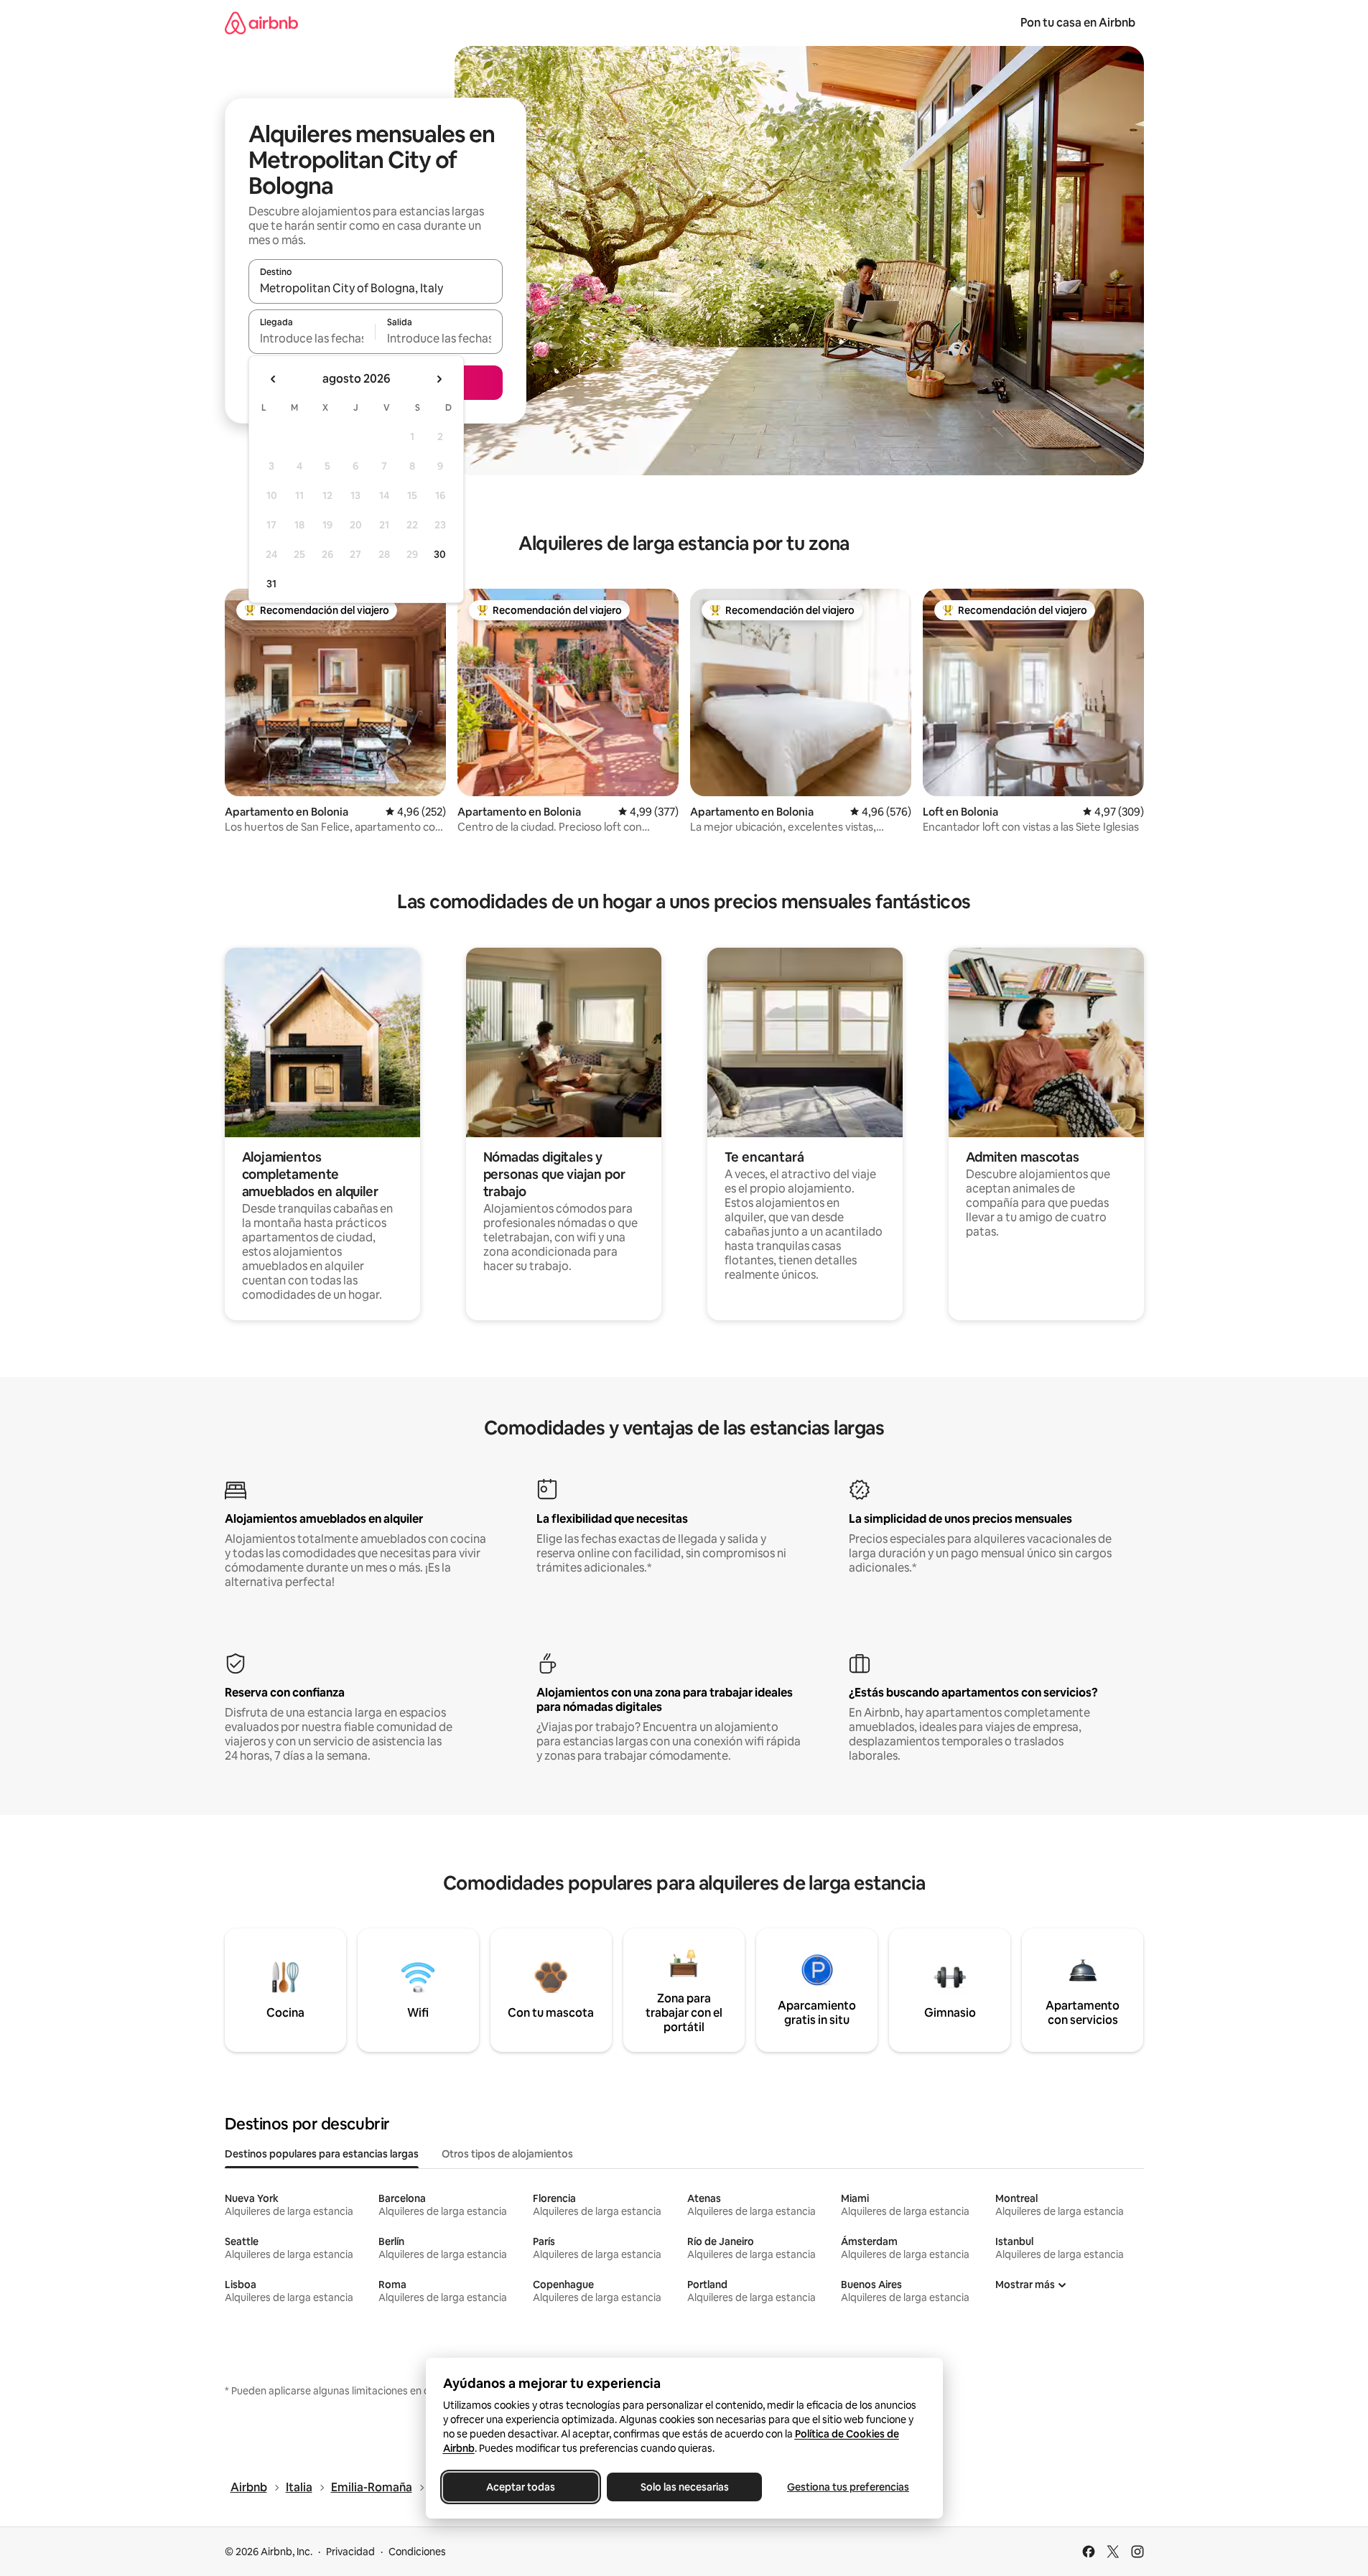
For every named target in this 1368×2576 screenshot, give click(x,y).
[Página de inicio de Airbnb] (261, 23)
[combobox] (376, 288)
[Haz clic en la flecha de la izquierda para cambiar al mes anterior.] (274, 379)
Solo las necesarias (684, 2487)
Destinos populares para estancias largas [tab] (322, 2154)
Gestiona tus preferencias (848, 2487)
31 (271, 584)
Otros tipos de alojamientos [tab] (507, 2154)
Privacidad (350, 2552)
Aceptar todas (521, 2487)
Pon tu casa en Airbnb (1078, 23)
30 (440, 554)
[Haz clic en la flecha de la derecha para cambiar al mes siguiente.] (439, 379)
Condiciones (417, 2552)
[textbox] (312, 338)
